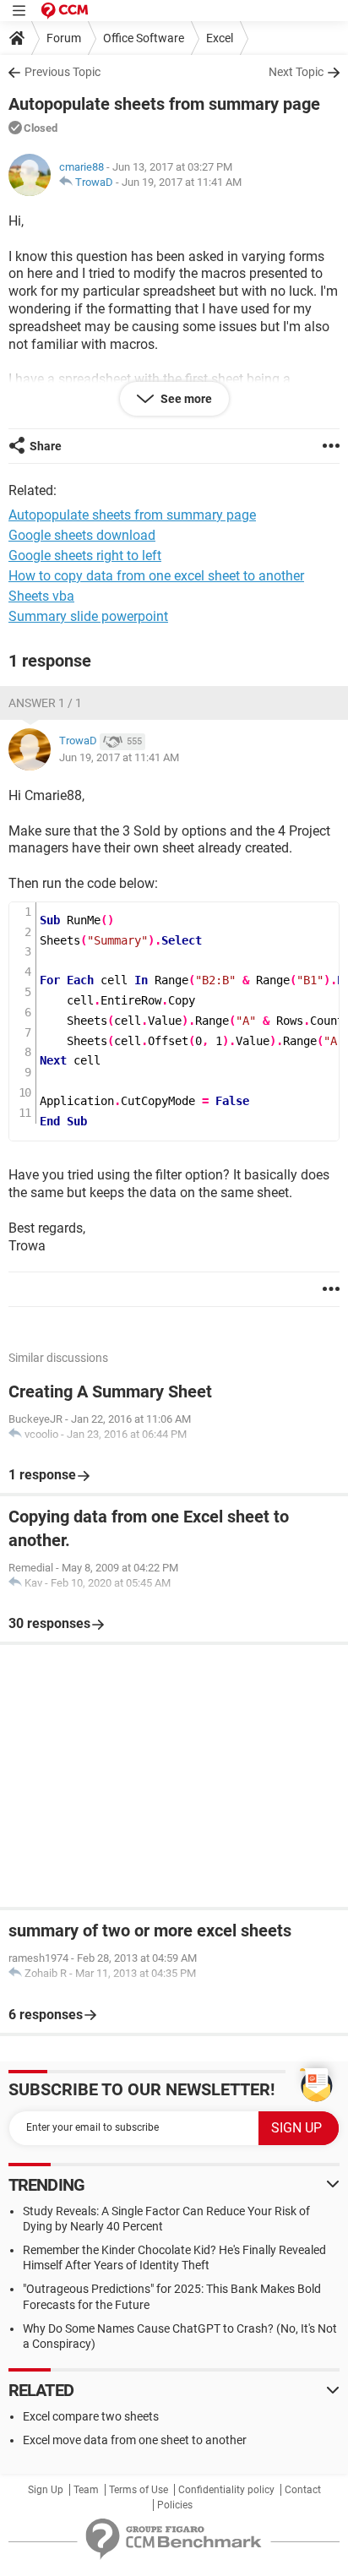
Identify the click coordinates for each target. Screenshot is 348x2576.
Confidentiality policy (226, 2490)
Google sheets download (82, 535)
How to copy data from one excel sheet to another (156, 576)
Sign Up (46, 2490)
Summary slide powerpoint (88, 616)
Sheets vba (41, 596)
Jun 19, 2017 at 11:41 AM (182, 182)
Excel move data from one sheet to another (135, 2440)
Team (86, 2490)
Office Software (144, 38)
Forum (64, 38)
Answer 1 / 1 (45, 703)
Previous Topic (63, 72)
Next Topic (296, 72)
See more (185, 399)
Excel (220, 38)
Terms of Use (139, 2490)
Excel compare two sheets (91, 2416)
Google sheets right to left (85, 556)
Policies (175, 2505)
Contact (303, 2490)
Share (46, 446)
